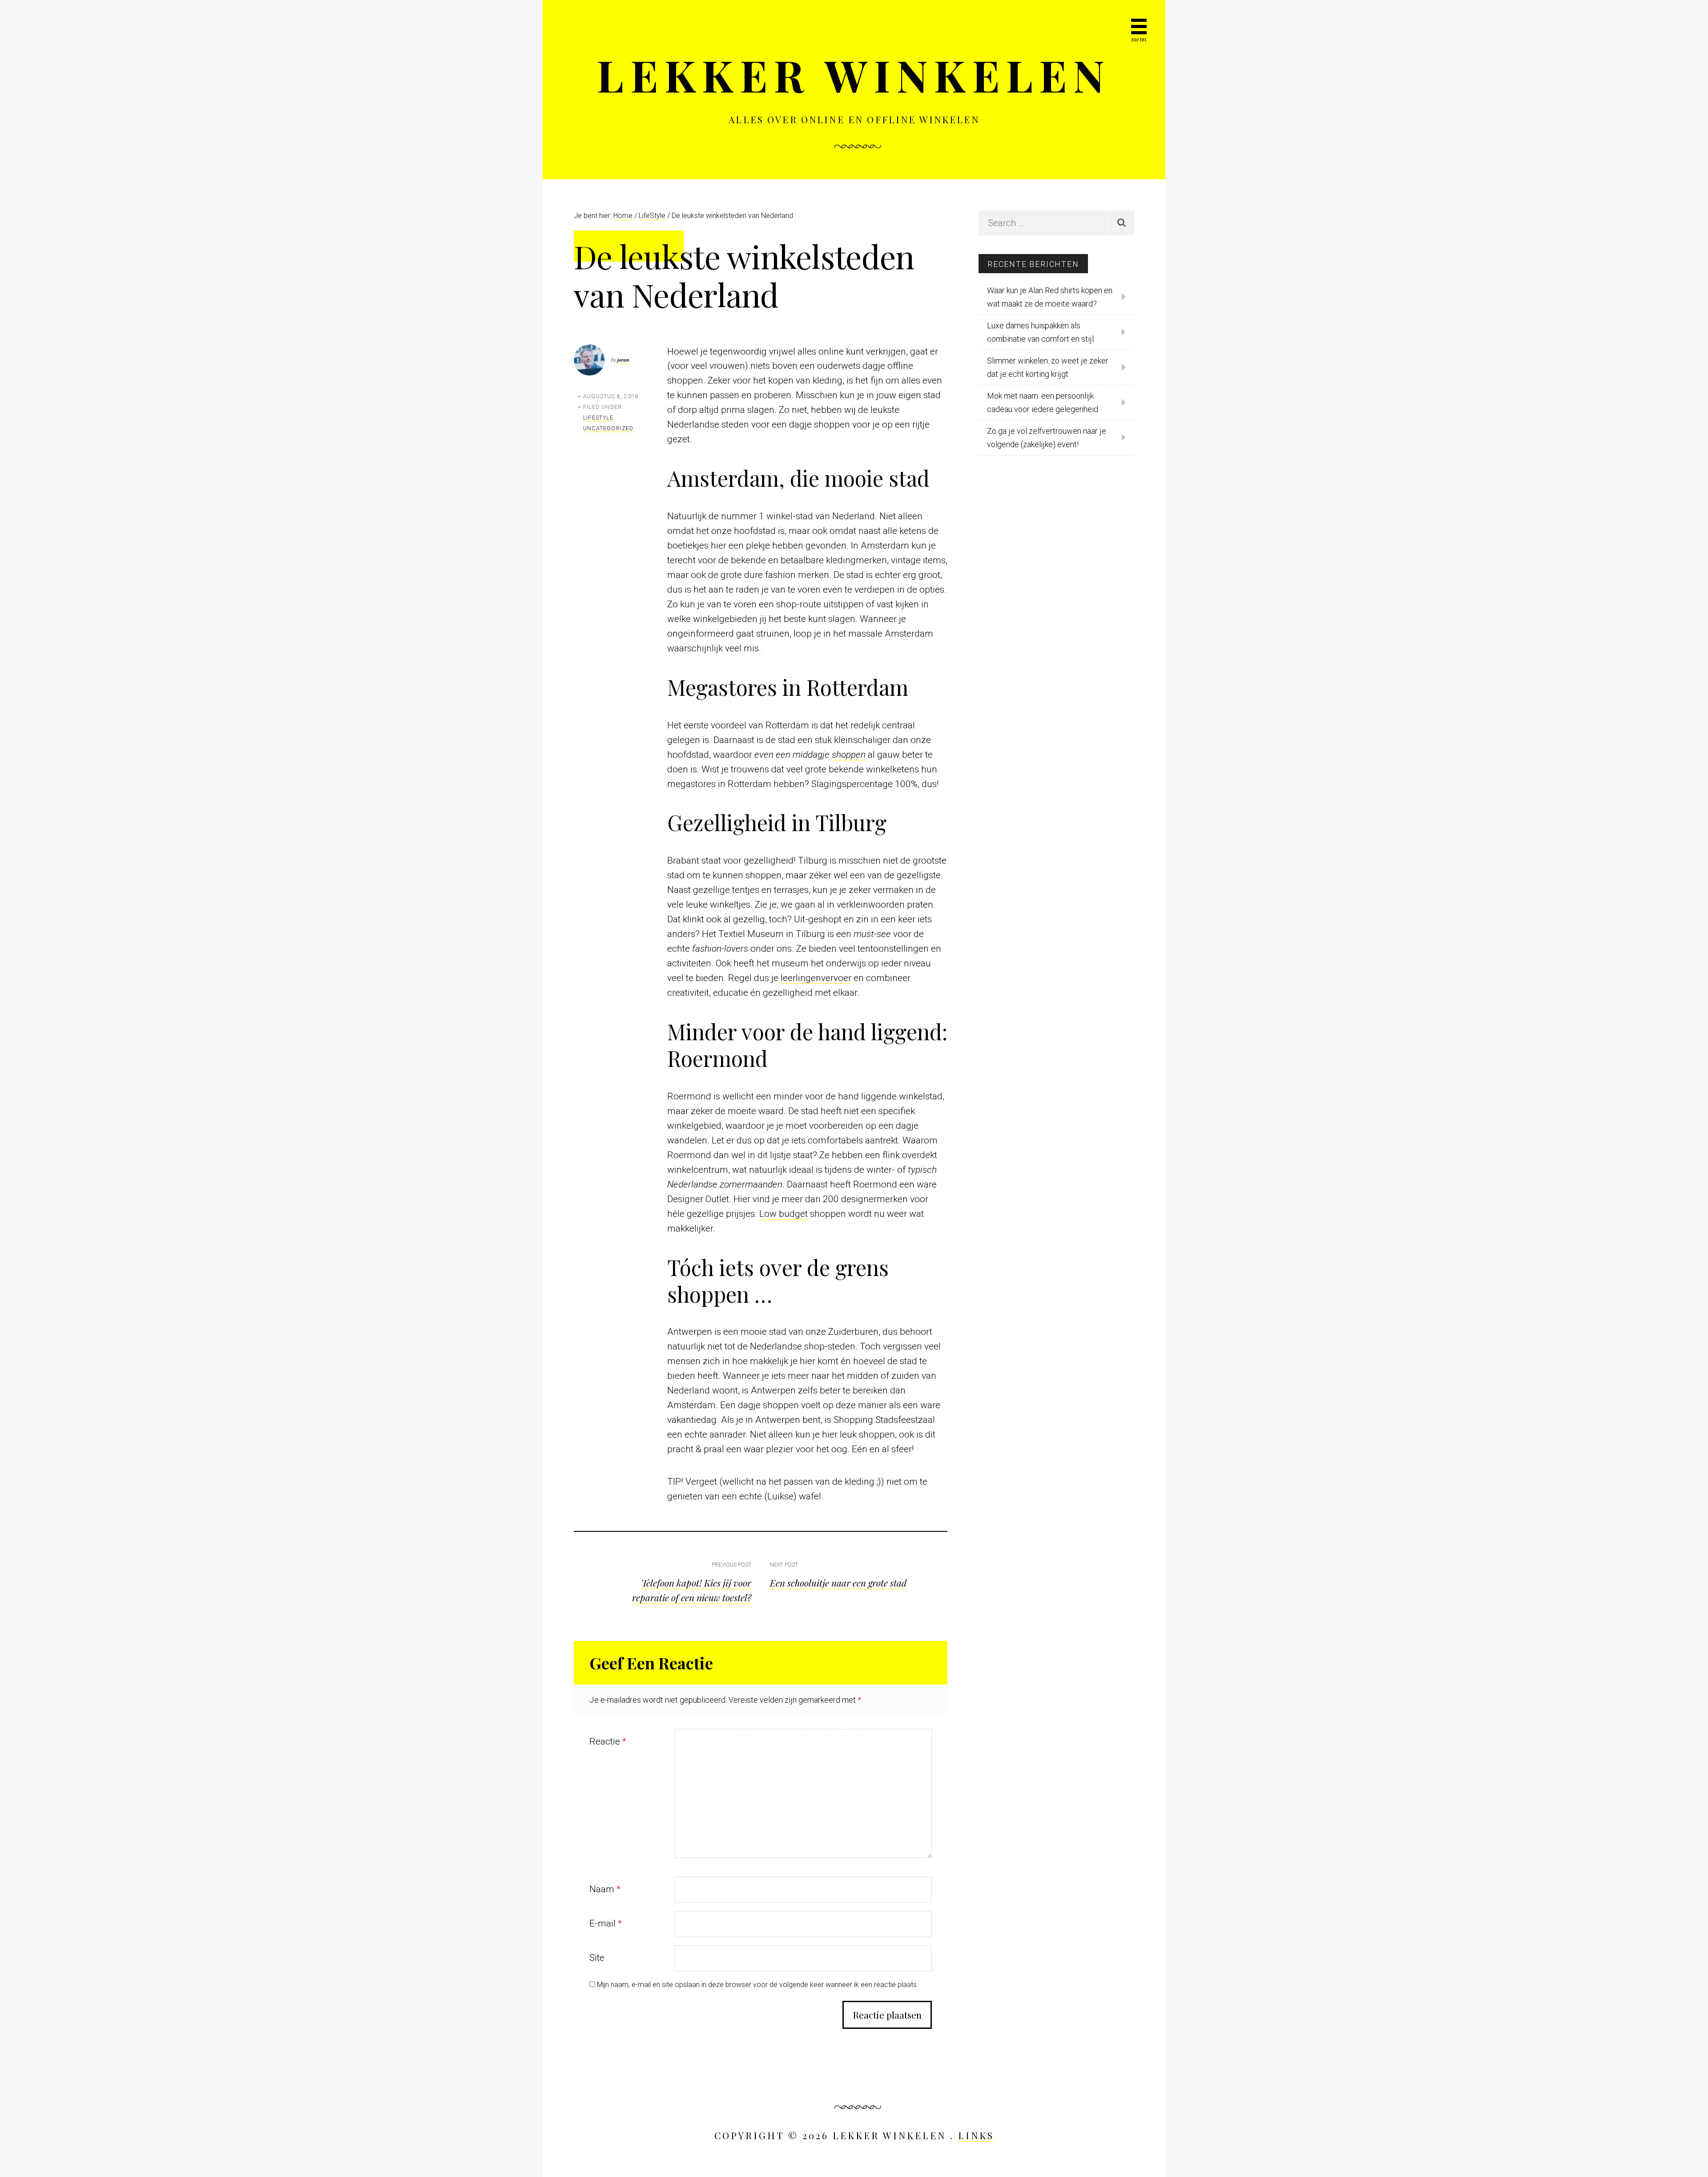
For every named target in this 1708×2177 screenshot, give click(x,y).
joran (623, 360)
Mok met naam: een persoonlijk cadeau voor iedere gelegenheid (1043, 402)
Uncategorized (608, 428)
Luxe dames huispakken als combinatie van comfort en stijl (1040, 332)
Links (976, 2135)
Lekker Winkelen (854, 75)
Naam (605, 1889)
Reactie (608, 1741)
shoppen (849, 755)
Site (597, 1958)
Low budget (784, 1214)
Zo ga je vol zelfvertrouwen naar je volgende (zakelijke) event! (1047, 438)
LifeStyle (598, 418)
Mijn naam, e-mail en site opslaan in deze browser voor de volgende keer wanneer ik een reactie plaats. (758, 1985)
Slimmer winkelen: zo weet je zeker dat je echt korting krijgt (1048, 367)
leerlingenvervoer (816, 978)
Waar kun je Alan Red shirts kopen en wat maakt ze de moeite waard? (1050, 297)
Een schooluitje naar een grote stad (838, 1583)
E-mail (606, 1923)
